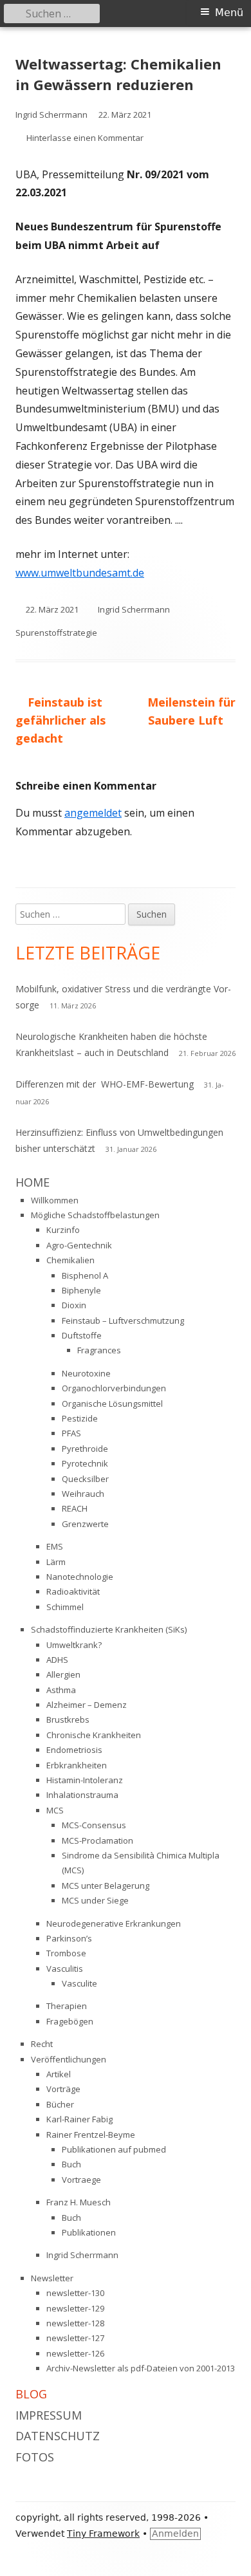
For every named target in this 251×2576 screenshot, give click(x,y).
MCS (55, 1810)
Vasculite (79, 1983)
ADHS (57, 1660)
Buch (71, 2164)
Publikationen (89, 2232)
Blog (31, 2394)
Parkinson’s (69, 1938)
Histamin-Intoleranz (85, 1780)
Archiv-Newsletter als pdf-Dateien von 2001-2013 (141, 2368)
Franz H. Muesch (79, 2202)
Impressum (49, 2415)
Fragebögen (70, 2021)
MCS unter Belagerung (106, 1886)
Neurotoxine (86, 1373)
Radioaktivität (73, 1591)
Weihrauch (83, 1494)
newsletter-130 (75, 2293)
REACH (75, 1508)
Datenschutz (58, 2436)
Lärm (56, 1562)
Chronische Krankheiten (94, 1735)
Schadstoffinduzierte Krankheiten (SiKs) (109, 1629)
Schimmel (65, 1607)
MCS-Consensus (94, 1825)
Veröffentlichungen (69, 2059)
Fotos (35, 2457)
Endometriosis (74, 1750)
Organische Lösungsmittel (112, 1404)
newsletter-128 (75, 2323)
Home (33, 1182)
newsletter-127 (75, 2338)
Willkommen (55, 1200)
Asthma (61, 1690)
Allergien (63, 1674)
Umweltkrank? (74, 1645)
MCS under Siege (95, 1900)
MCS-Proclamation (98, 1840)
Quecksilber (85, 1479)
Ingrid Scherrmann (51, 115)
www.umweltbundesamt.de (80, 573)
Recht (42, 2044)
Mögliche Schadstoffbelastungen (95, 1215)
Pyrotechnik (85, 1463)
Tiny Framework (103, 2534)
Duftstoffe (82, 1335)
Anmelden (175, 2534)
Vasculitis (65, 1969)
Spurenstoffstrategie (56, 633)
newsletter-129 (75, 2308)
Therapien (67, 2006)
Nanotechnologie (80, 1577)
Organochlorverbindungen (114, 1388)
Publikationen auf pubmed (114, 2149)
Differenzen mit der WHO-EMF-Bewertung (105, 1084)
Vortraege (81, 2180)
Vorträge (63, 2089)
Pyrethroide (85, 1449)
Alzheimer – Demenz (87, 1705)
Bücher (60, 2104)
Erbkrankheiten (77, 1765)
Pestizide (80, 1418)
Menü (229, 13)
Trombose (66, 1953)
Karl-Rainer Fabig (79, 2119)
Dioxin (74, 1305)
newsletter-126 (75, 2353)
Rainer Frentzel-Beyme (91, 2135)
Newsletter (52, 2278)
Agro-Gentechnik (79, 1245)
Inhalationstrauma (82, 1795)
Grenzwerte (85, 1524)
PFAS (71, 1433)
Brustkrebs (68, 1719)
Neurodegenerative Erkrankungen (114, 1923)
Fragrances (99, 1350)
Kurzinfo (63, 1230)
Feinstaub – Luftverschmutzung (123, 1320)
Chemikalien (70, 1260)
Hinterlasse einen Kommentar (85, 138)
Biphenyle (81, 1290)
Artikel (59, 2074)
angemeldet (93, 813)
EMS (55, 1546)
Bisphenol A (85, 1275)
